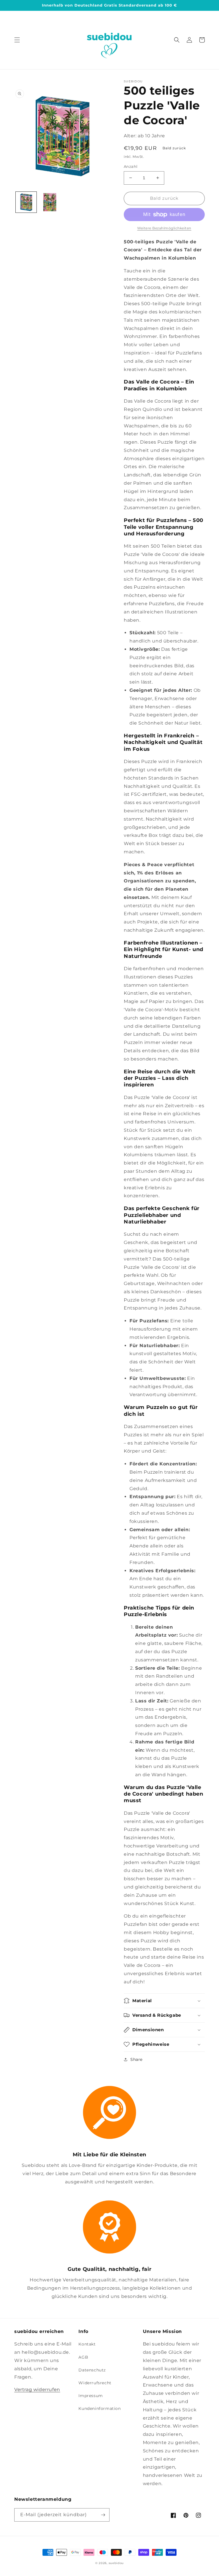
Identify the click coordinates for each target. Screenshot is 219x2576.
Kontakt (87, 2344)
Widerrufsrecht (95, 2383)
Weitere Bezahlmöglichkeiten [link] (164, 228)
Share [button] (136, 2059)
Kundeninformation (100, 2408)
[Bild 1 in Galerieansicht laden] (26, 202)
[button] (17, 40)
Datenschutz (92, 2370)
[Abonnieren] (103, 2515)
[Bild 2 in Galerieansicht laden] (50, 202)
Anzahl (131, 166)
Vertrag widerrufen (37, 2390)
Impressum (91, 2396)
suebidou (116, 2563)
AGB (83, 2357)
